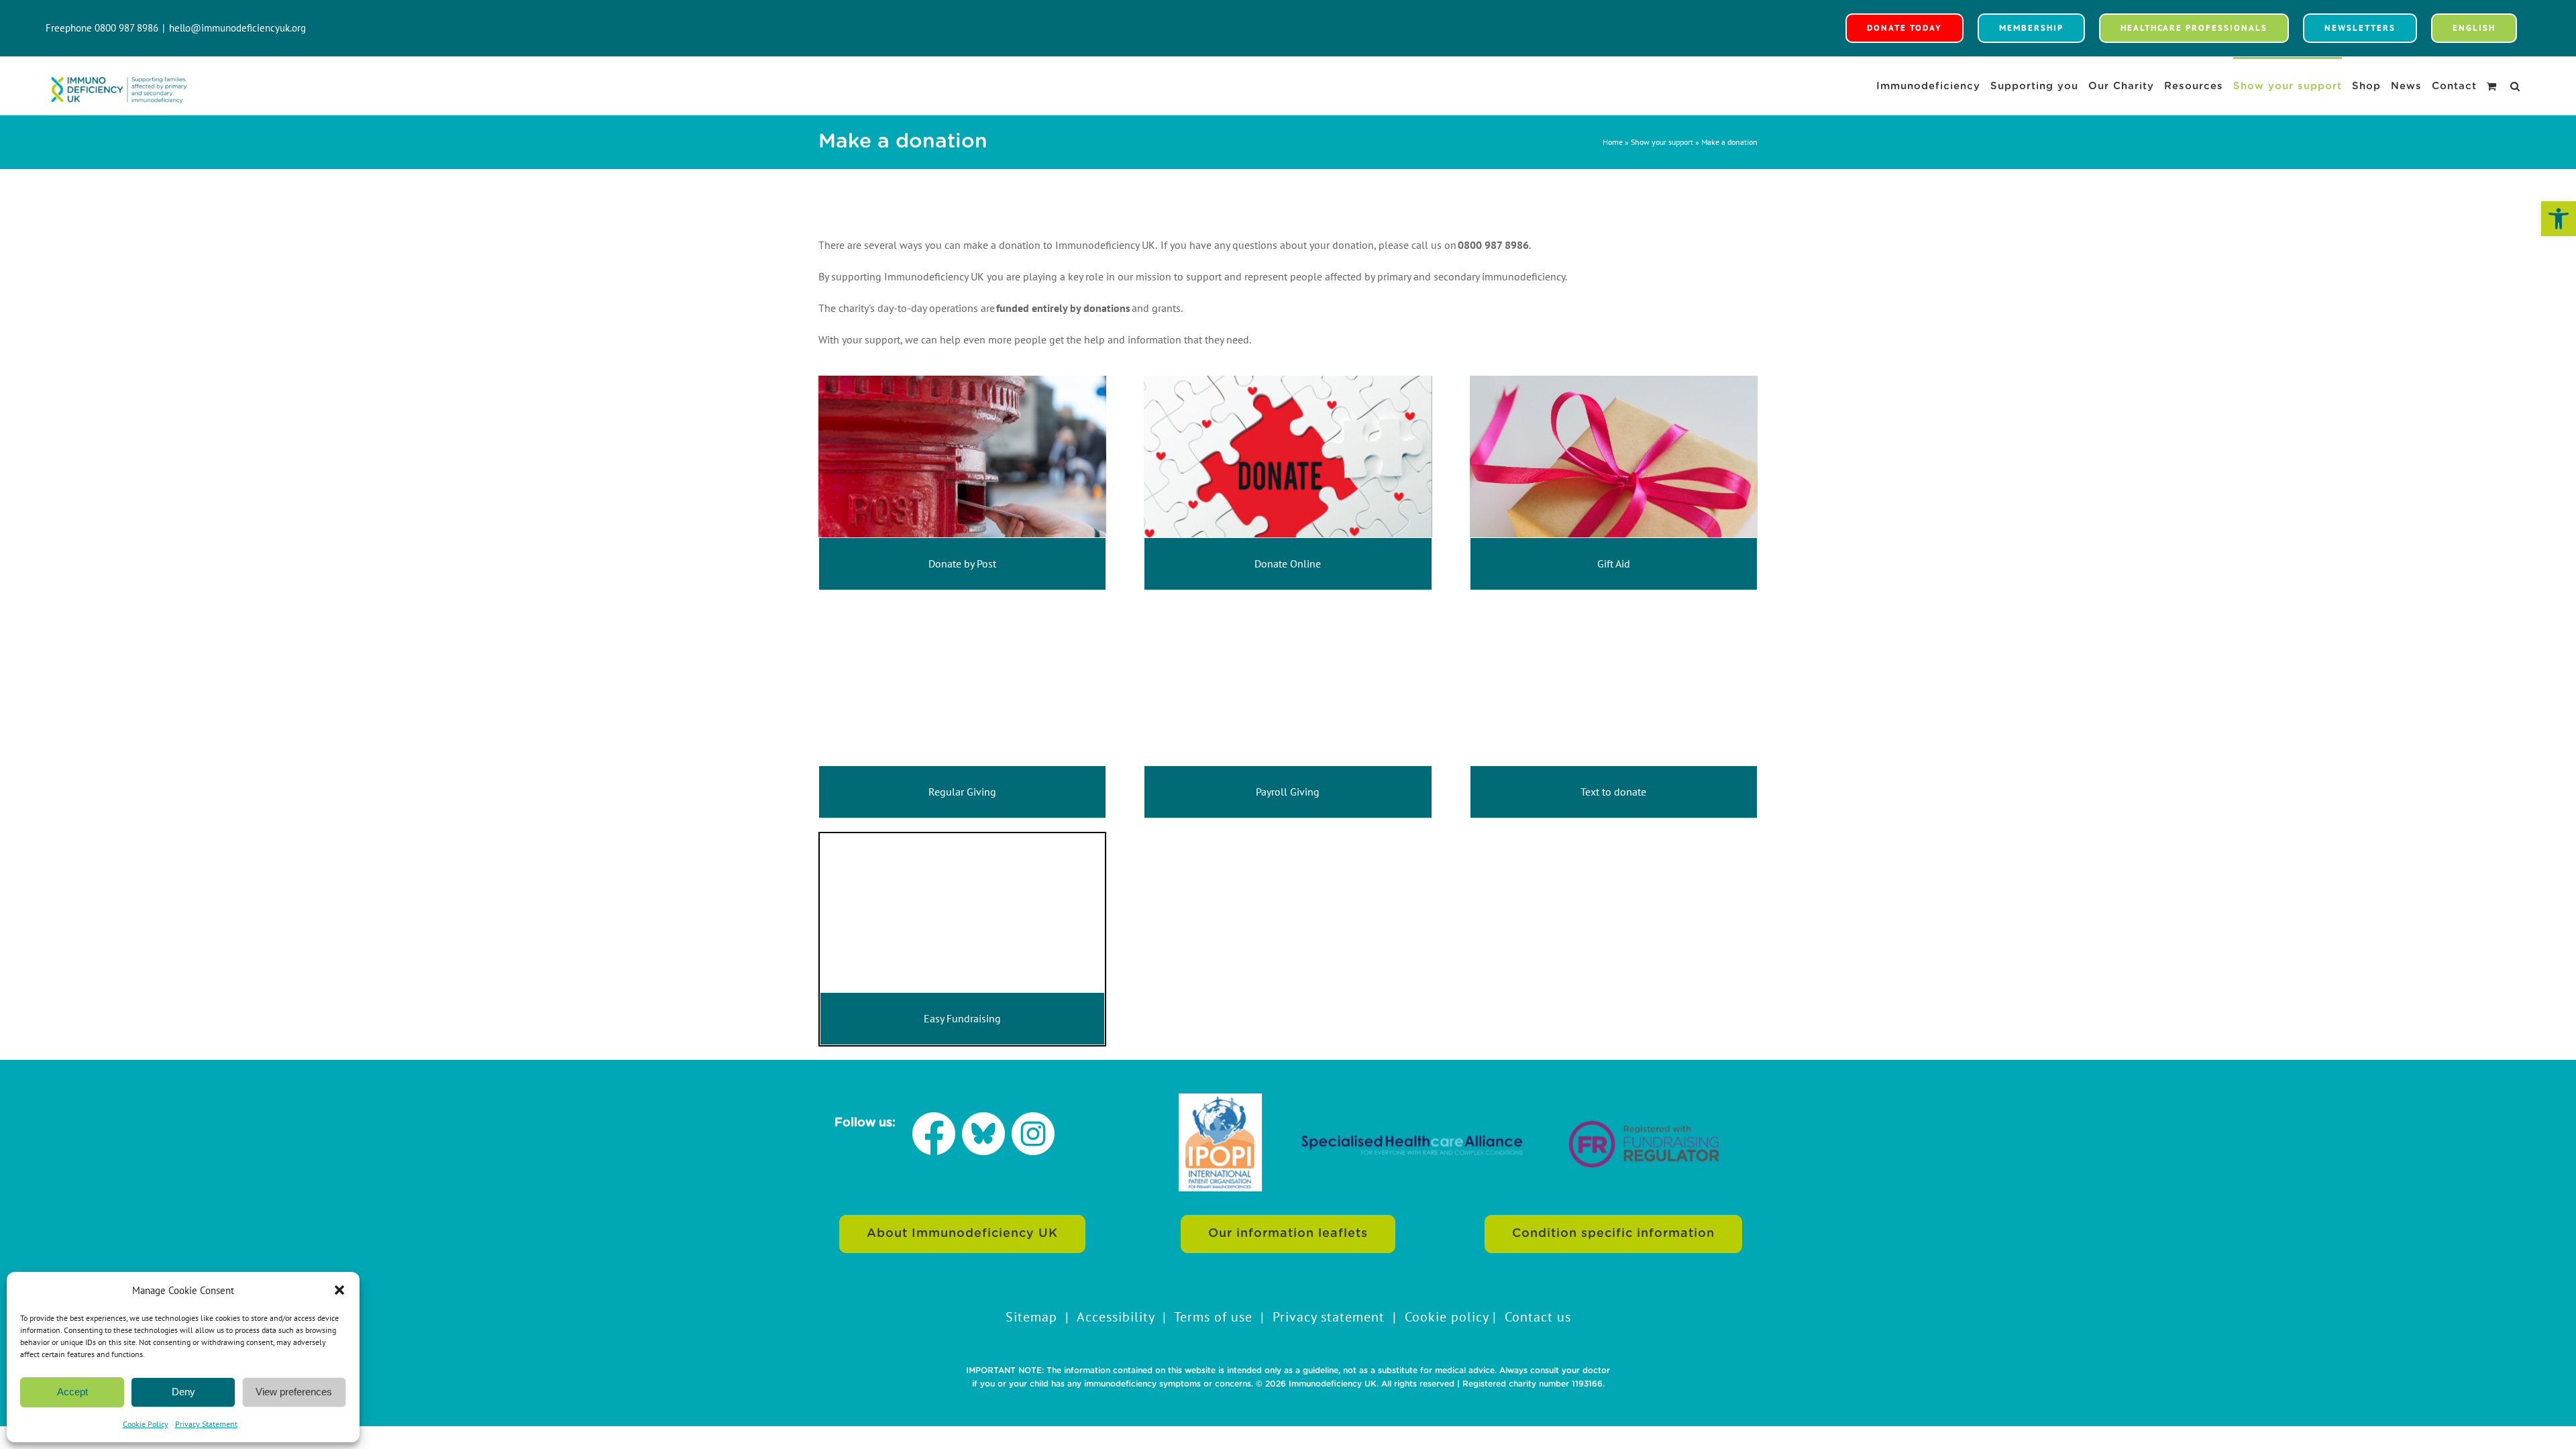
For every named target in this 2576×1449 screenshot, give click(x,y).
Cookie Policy (146, 1424)
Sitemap (1031, 1317)
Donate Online (1288, 563)
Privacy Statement (206, 1424)
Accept (72, 1392)
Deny (183, 1392)
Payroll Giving (1288, 792)
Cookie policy (1447, 1317)
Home (1613, 142)
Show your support (1662, 142)
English (2474, 28)
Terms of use (1213, 1317)
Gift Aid (1614, 563)
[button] (2559, 219)
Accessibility (1116, 1317)
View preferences (294, 1392)
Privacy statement (1329, 1317)
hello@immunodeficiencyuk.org (237, 28)
